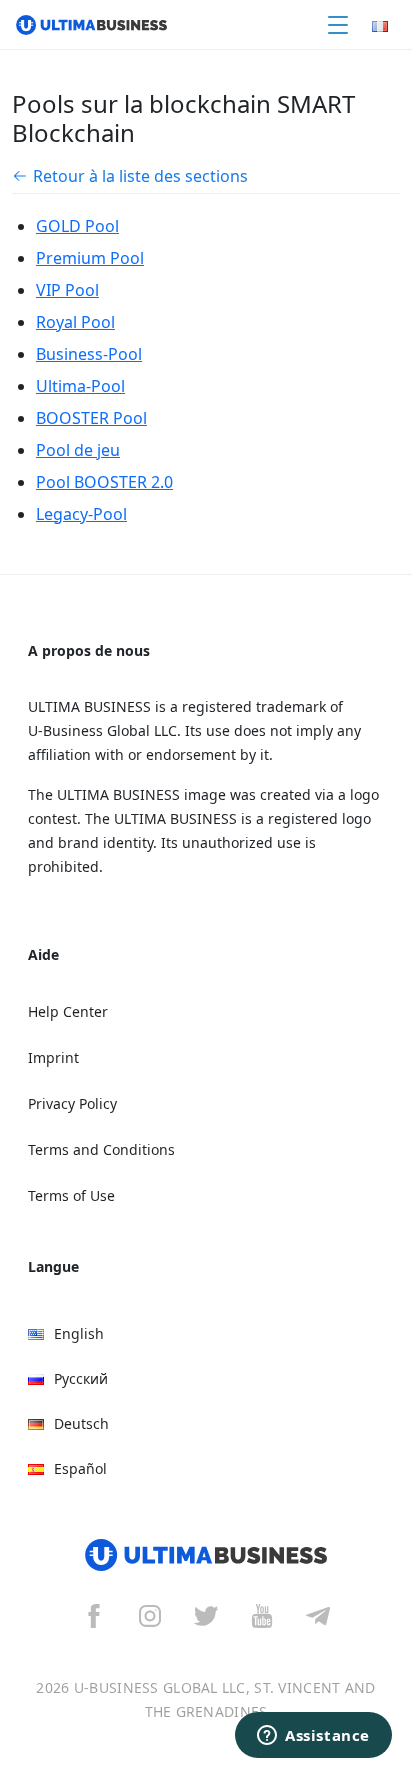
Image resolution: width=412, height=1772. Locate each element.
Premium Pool (90, 258)
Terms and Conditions (101, 1149)
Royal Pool (75, 322)
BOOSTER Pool (91, 418)
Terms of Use (71, 1195)
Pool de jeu (78, 450)
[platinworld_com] (318, 1616)
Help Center (68, 1011)
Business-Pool (89, 354)
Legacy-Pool (81, 514)
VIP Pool (67, 290)
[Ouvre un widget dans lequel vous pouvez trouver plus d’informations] (313, 1737)
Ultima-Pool (80, 386)
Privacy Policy (72, 1103)
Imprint (53, 1057)
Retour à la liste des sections (140, 176)
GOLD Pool (77, 226)
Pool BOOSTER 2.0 (104, 482)
